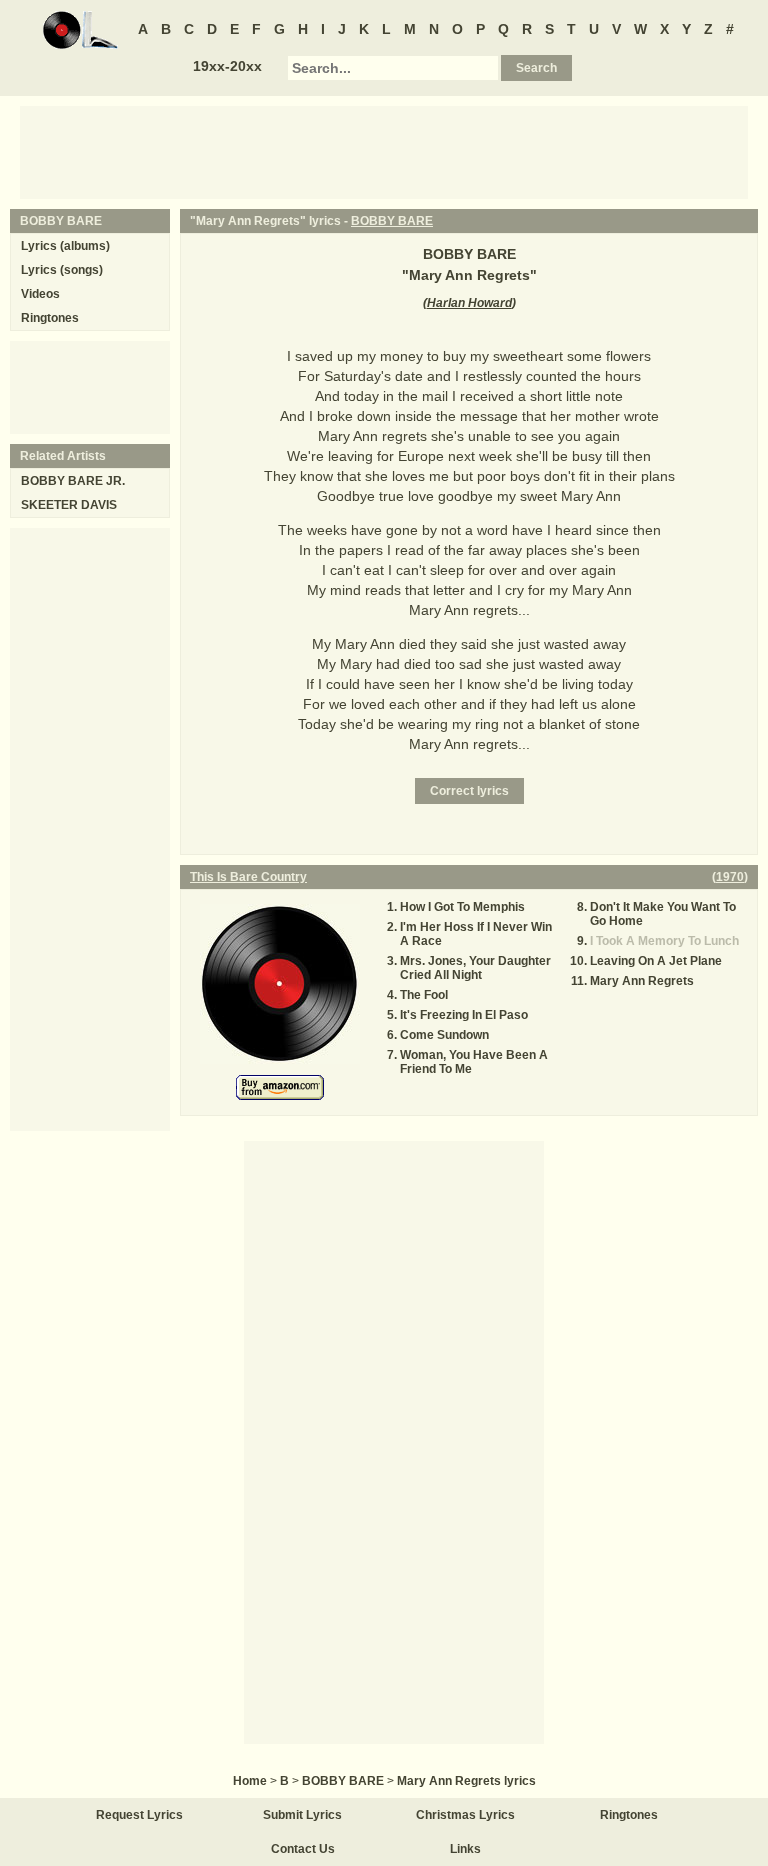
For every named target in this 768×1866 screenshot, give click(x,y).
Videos (40, 294)
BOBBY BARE (392, 221)
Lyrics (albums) (65, 246)
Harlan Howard (469, 303)
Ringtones (50, 318)
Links (465, 1849)
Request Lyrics (139, 1815)
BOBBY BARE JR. (73, 481)
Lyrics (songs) (62, 270)
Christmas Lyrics (465, 1815)
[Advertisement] (384, 151)
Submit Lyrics (302, 1815)
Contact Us (303, 1849)
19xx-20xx (227, 66)
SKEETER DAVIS (69, 505)
